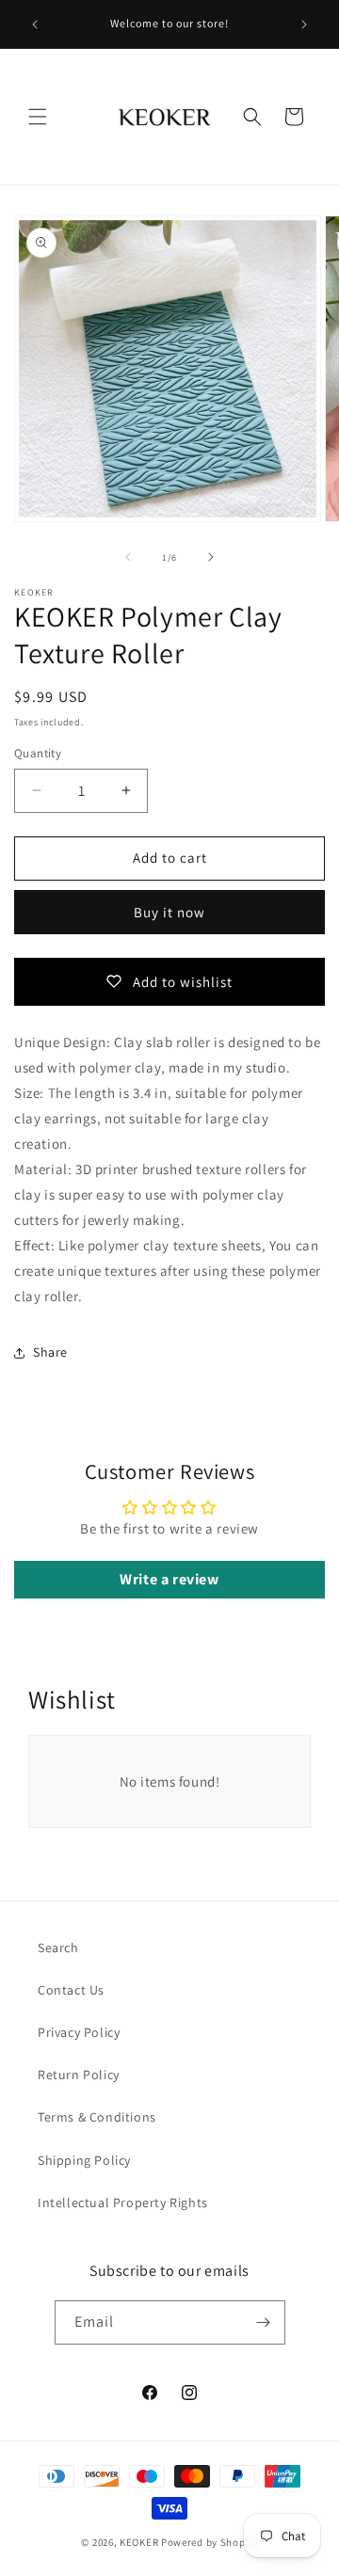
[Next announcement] (304, 24)
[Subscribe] (264, 2322)
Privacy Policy (79, 2032)
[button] (38, 117)
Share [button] (50, 1352)
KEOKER (139, 2542)
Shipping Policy (84, 2160)
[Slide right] (211, 557)
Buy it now (169, 912)
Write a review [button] (169, 1579)
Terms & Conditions (97, 2117)
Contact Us (71, 1990)
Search (58, 1948)
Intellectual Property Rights (123, 2202)
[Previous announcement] (35, 24)
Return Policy (79, 2075)
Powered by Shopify (210, 2542)
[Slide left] (128, 557)
